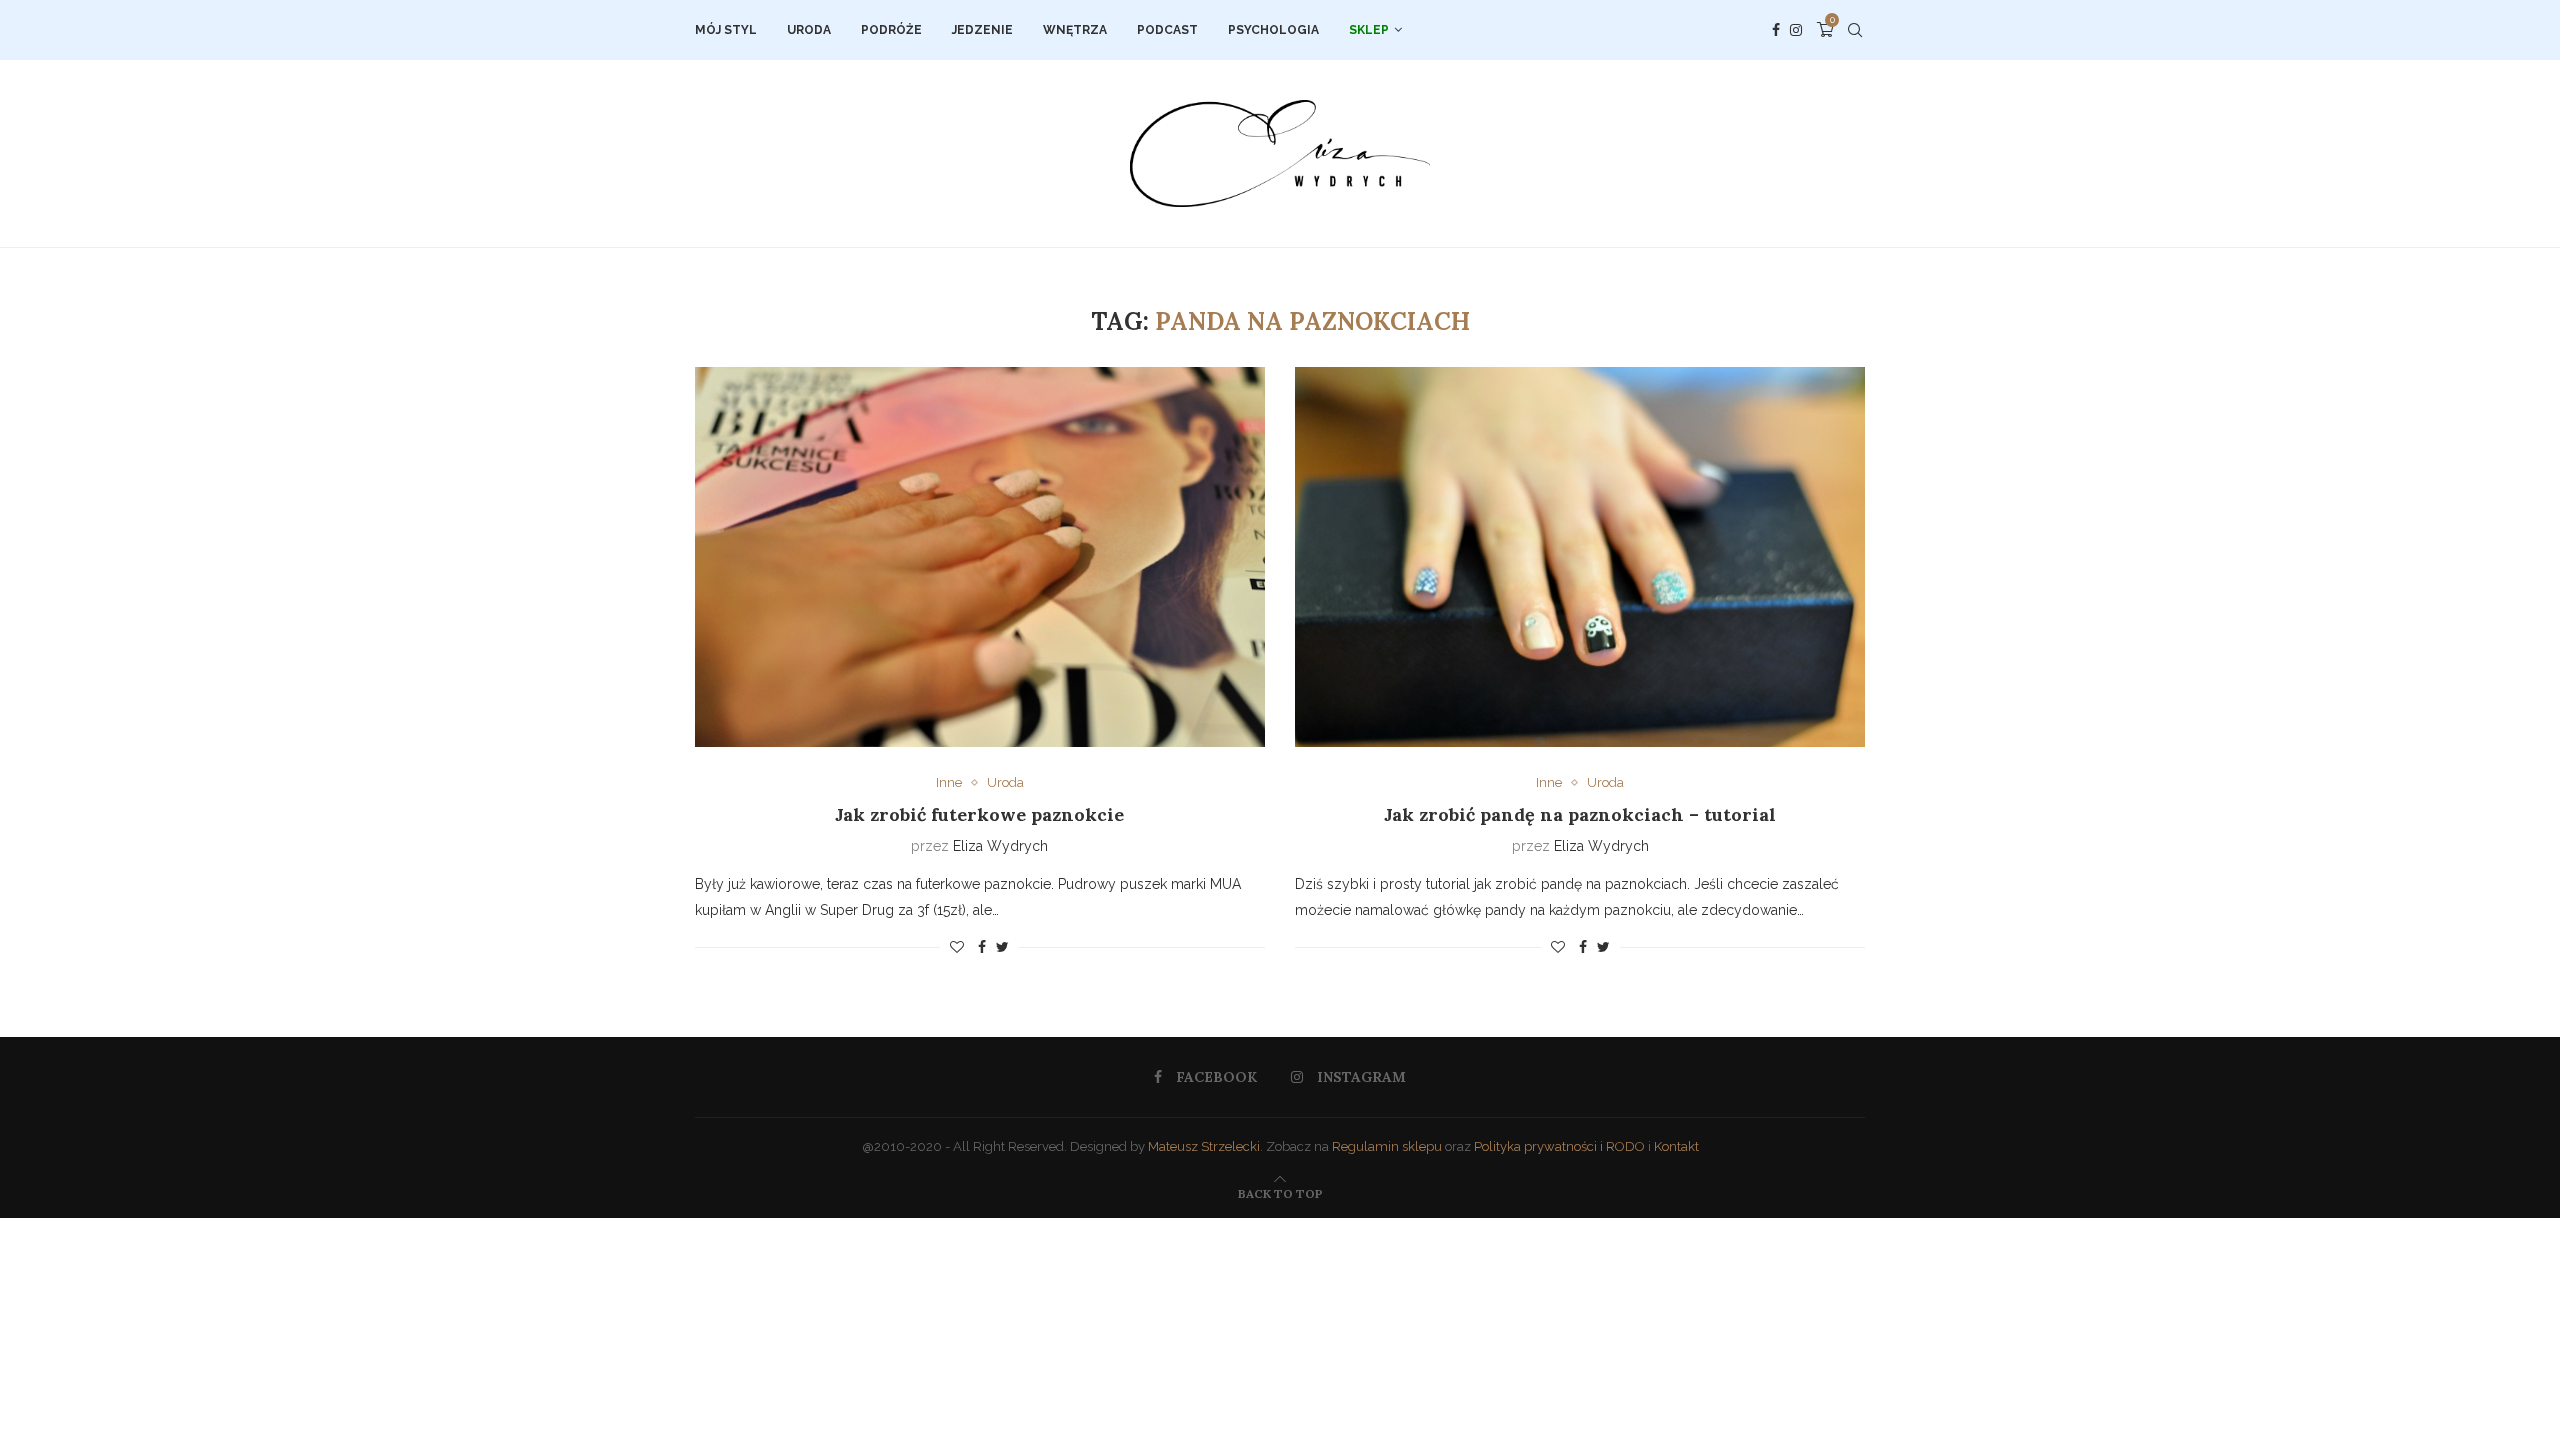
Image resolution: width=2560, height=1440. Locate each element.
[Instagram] (1796, 30)
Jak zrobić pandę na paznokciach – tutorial (1580, 814)
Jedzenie (982, 30)
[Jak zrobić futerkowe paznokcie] (980, 557)
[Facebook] (1776, 30)
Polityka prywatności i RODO (1559, 1146)
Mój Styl (726, 30)
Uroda (809, 30)
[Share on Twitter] (1002, 947)
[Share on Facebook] (982, 947)
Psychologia (1273, 30)
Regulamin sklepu (1387, 1146)
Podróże (891, 30)
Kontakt (1676, 1146)
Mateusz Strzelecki (1204, 1146)
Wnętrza (1075, 30)
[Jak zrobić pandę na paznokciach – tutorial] (1580, 557)
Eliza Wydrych (1000, 846)
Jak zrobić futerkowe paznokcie (979, 814)
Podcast (1167, 30)
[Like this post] (957, 947)
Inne (949, 782)
